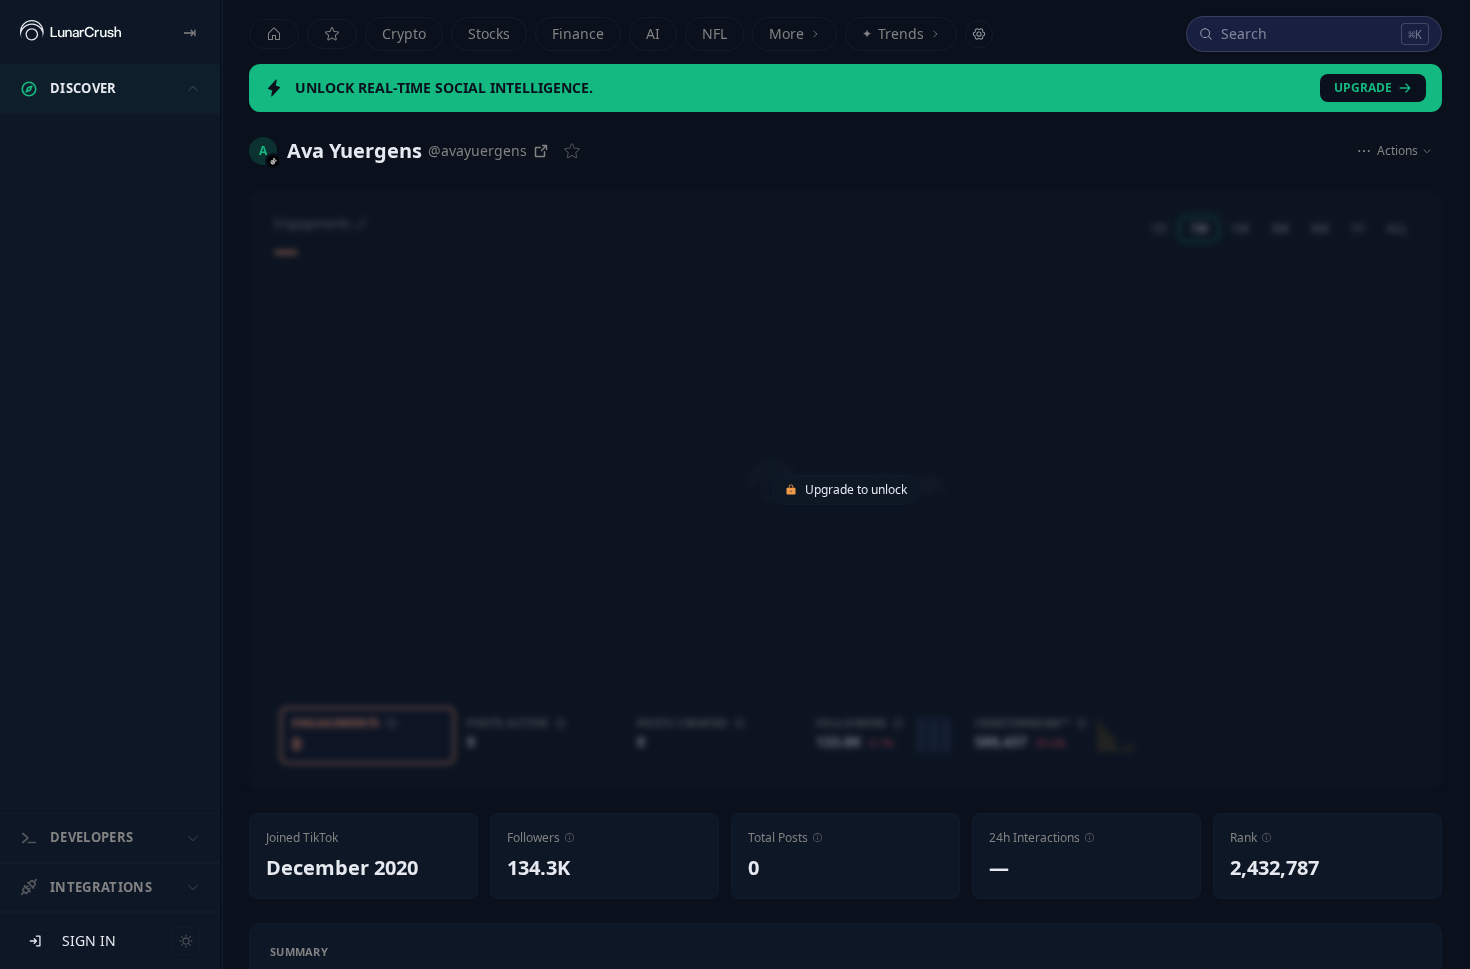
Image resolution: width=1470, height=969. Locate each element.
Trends (893, 33)
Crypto (404, 33)
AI (653, 33)
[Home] (274, 34)
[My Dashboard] (332, 34)
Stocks (489, 33)
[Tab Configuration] (979, 34)
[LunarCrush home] (70, 32)
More (786, 33)
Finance (578, 33)
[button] (569, 837)
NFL (714, 33)
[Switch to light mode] (186, 941)
